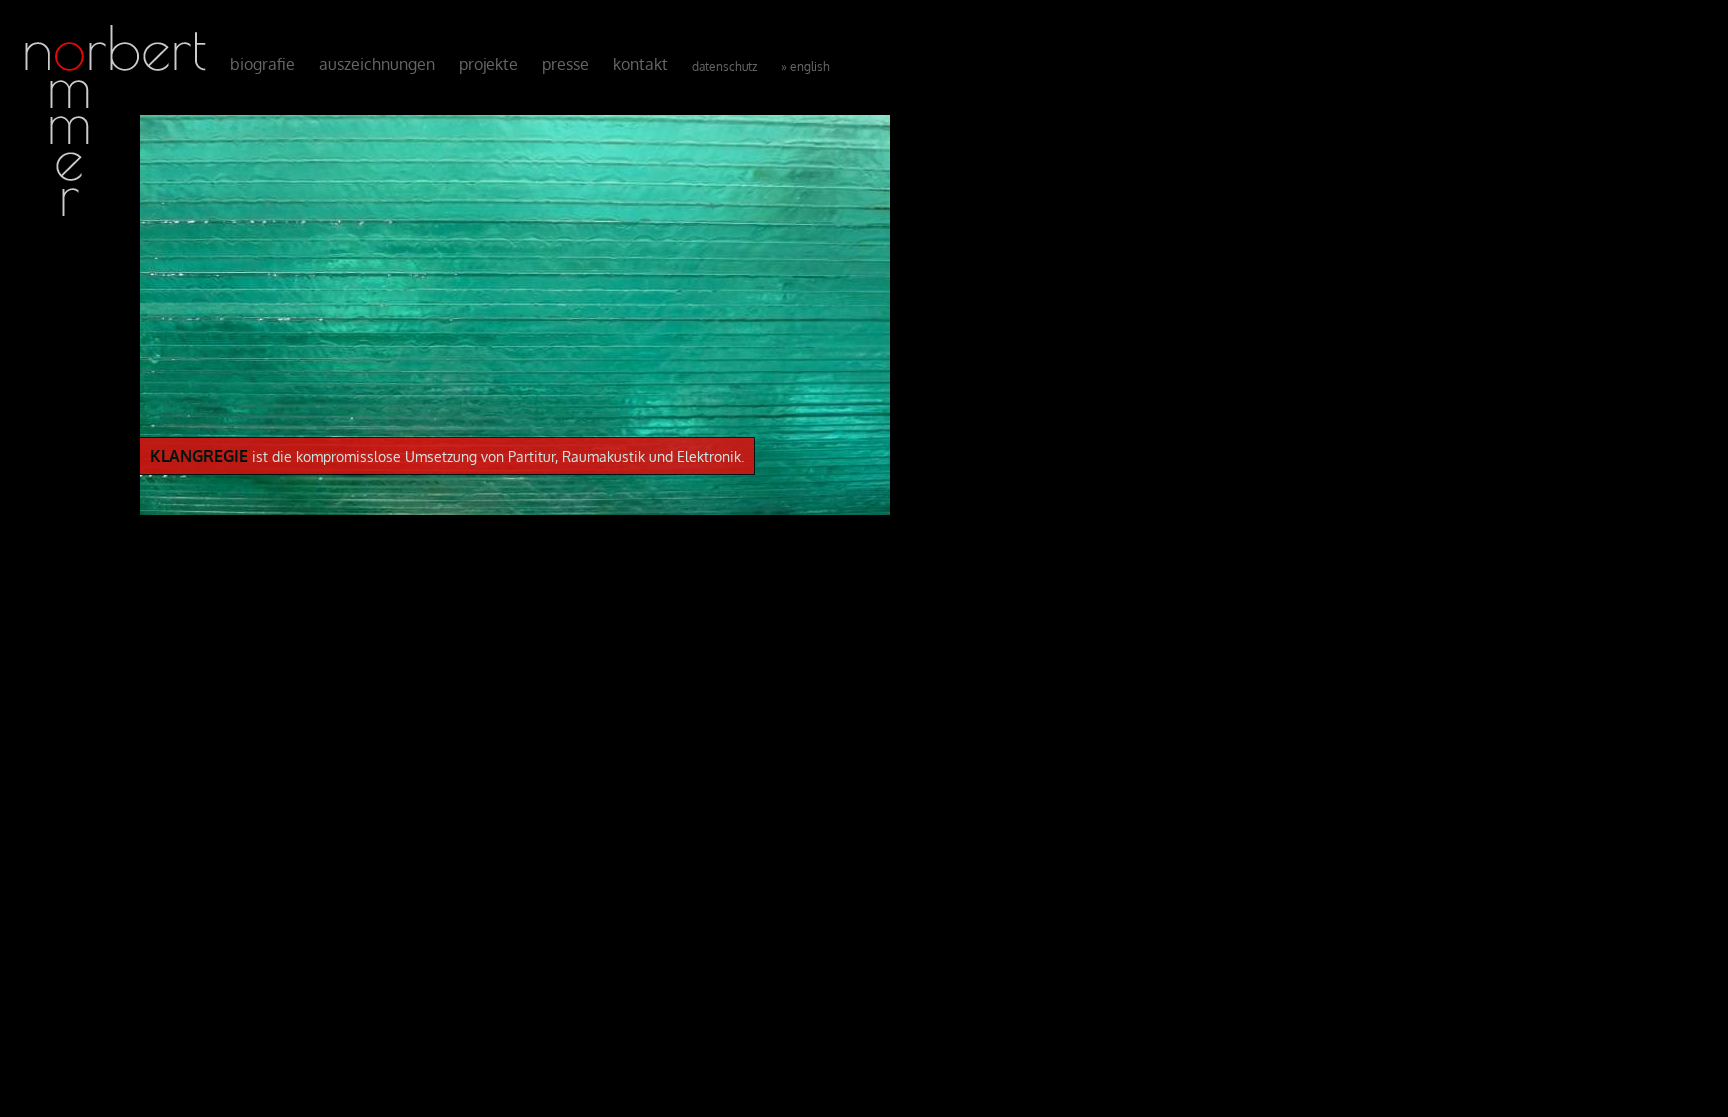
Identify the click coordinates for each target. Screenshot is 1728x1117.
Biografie (262, 64)
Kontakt (640, 64)
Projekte (488, 64)
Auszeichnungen (377, 64)
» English (805, 66)
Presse (565, 64)
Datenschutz (724, 66)
